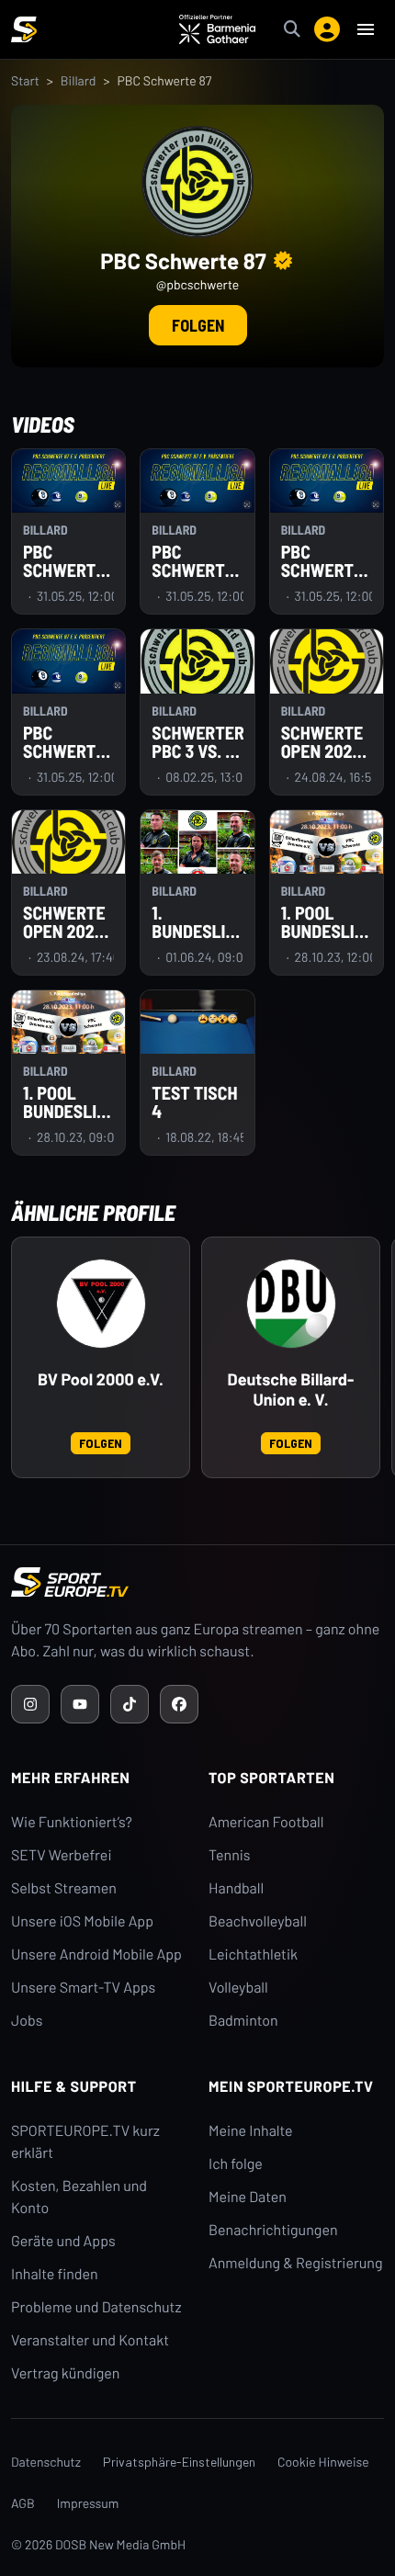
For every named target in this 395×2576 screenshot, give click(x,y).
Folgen (198, 325)
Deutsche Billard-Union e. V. (291, 1390)
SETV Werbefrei (61, 1855)
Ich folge (236, 2164)
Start (25, 80)
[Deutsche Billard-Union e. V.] (291, 1304)
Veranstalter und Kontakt (90, 2340)
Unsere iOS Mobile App (82, 1921)
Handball (236, 1888)
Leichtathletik (253, 1955)
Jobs (27, 2021)
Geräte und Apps (63, 2241)
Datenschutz (46, 2462)
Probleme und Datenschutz (96, 2307)
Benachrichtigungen (273, 2230)
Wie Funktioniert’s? (72, 1822)
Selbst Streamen (64, 1888)
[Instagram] (30, 1704)
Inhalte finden (55, 2274)
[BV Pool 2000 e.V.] (101, 1304)
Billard (79, 80)
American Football (266, 1822)
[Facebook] (179, 1704)
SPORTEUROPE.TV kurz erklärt (85, 2142)
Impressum (88, 2503)
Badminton (243, 2021)
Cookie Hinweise (323, 2462)
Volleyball (238, 1988)
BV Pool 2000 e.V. (101, 1379)
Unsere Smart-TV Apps (83, 1988)
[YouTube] (80, 1704)
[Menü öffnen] (366, 29)
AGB (23, 2503)
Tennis (230, 1855)
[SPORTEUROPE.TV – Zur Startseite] (24, 29)
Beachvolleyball (258, 1921)
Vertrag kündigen (65, 2373)
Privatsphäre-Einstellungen (179, 2462)
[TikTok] (130, 1704)
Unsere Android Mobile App (96, 1955)
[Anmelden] (327, 29)
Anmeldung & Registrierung (296, 2263)
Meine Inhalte (251, 2131)
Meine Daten (248, 2197)
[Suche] (292, 29)
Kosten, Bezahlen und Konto (79, 2197)
